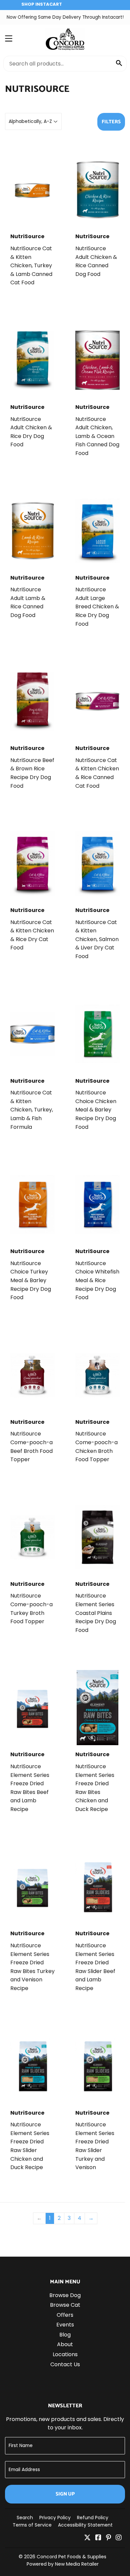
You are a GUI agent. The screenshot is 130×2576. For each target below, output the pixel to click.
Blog (65, 2335)
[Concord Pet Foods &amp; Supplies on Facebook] (98, 2538)
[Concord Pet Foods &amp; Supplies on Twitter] (87, 2538)
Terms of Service (32, 2525)
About (65, 2344)
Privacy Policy (55, 2518)
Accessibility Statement (85, 2525)
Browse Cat (65, 2305)
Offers (65, 2315)
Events (65, 2325)
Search (25, 2518)
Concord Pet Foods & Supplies (71, 2557)
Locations (65, 2354)
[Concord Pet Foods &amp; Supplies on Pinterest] (108, 2538)
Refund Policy (93, 2518)
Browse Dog (65, 2295)
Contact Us (65, 2364)
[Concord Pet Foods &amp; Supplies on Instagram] (119, 2538)
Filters (111, 122)
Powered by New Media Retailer (63, 2564)
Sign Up (65, 2494)
